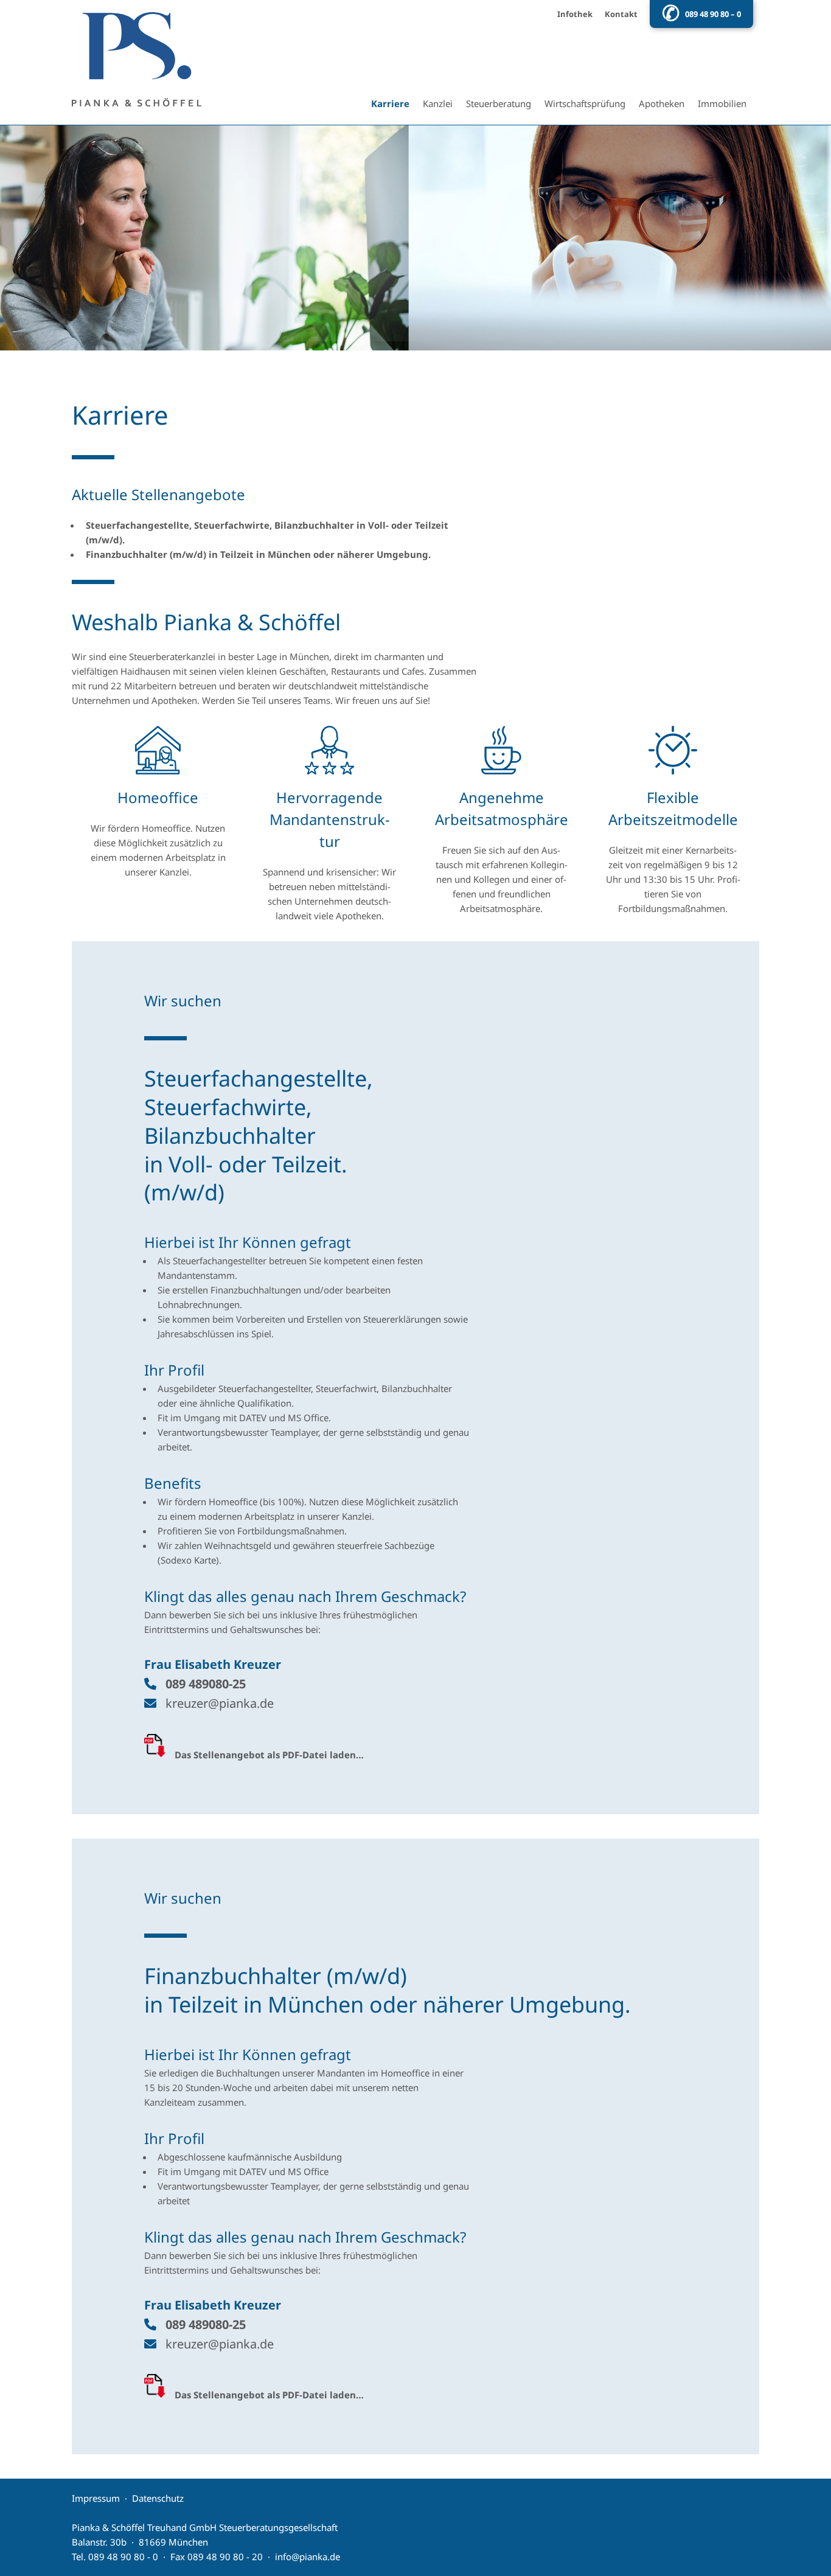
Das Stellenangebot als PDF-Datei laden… (269, 1755)
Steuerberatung (499, 103)
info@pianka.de (308, 2557)
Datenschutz (158, 2498)
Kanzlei (438, 103)
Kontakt (621, 14)
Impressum (96, 2498)
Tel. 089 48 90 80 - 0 (115, 2557)
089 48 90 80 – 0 (713, 14)
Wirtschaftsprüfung (585, 103)
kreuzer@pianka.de (220, 1703)
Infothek (575, 14)
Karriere (390, 103)
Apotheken (662, 103)
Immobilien (722, 103)
